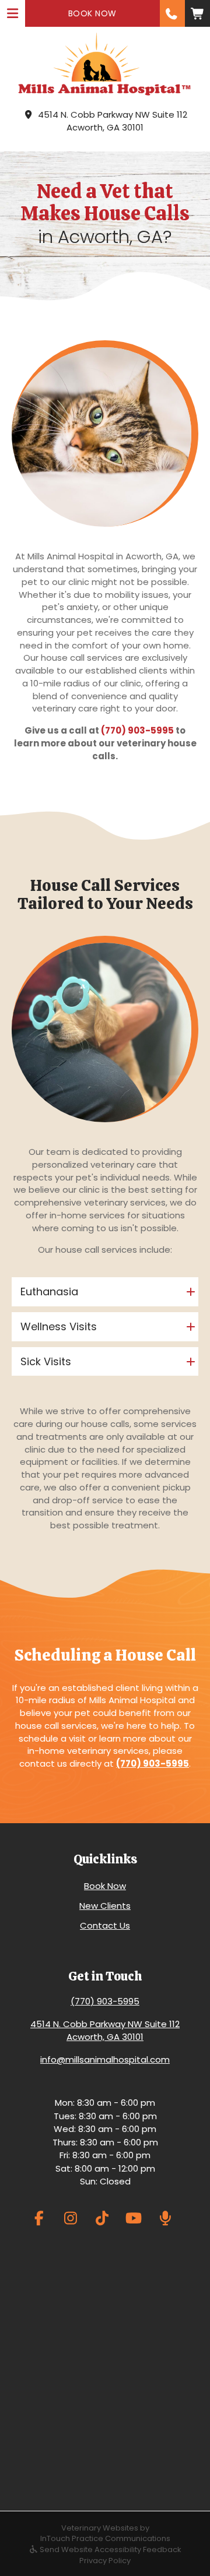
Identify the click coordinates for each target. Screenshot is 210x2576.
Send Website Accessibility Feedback (110, 2549)
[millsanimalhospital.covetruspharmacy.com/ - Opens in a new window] (197, 13)
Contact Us (105, 1925)
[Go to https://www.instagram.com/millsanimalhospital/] (71, 2218)
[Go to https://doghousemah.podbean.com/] (165, 2218)
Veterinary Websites (100, 2528)
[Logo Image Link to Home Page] (105, 64)
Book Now (105, 1886)
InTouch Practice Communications (105, 2538)
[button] (172, 13)
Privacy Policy (105, 2561)
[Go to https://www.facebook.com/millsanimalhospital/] (39, 2218)
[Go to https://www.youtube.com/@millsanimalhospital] (134, 2218)
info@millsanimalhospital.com (105, 2059)
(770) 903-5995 (137, 730)
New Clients (105, 1906)
